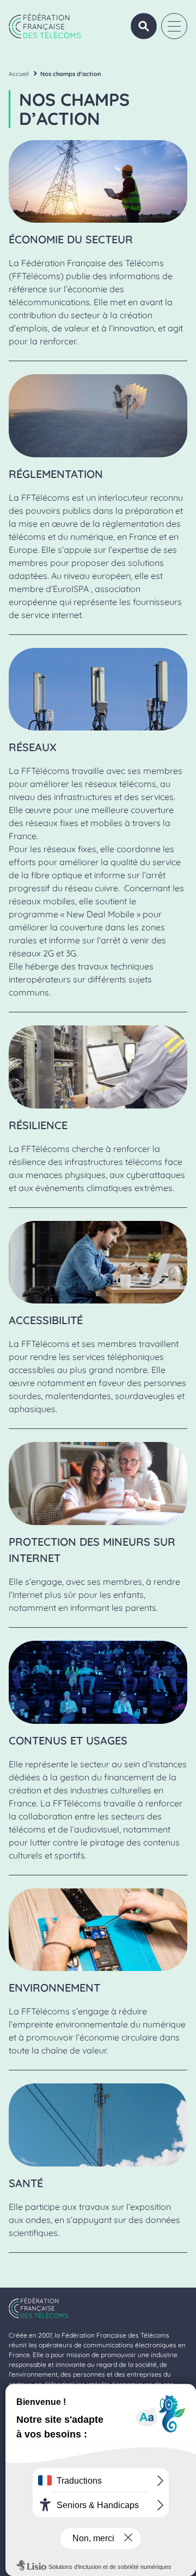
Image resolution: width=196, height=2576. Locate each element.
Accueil (19, 74)
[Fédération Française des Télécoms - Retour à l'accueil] (45, 26)
